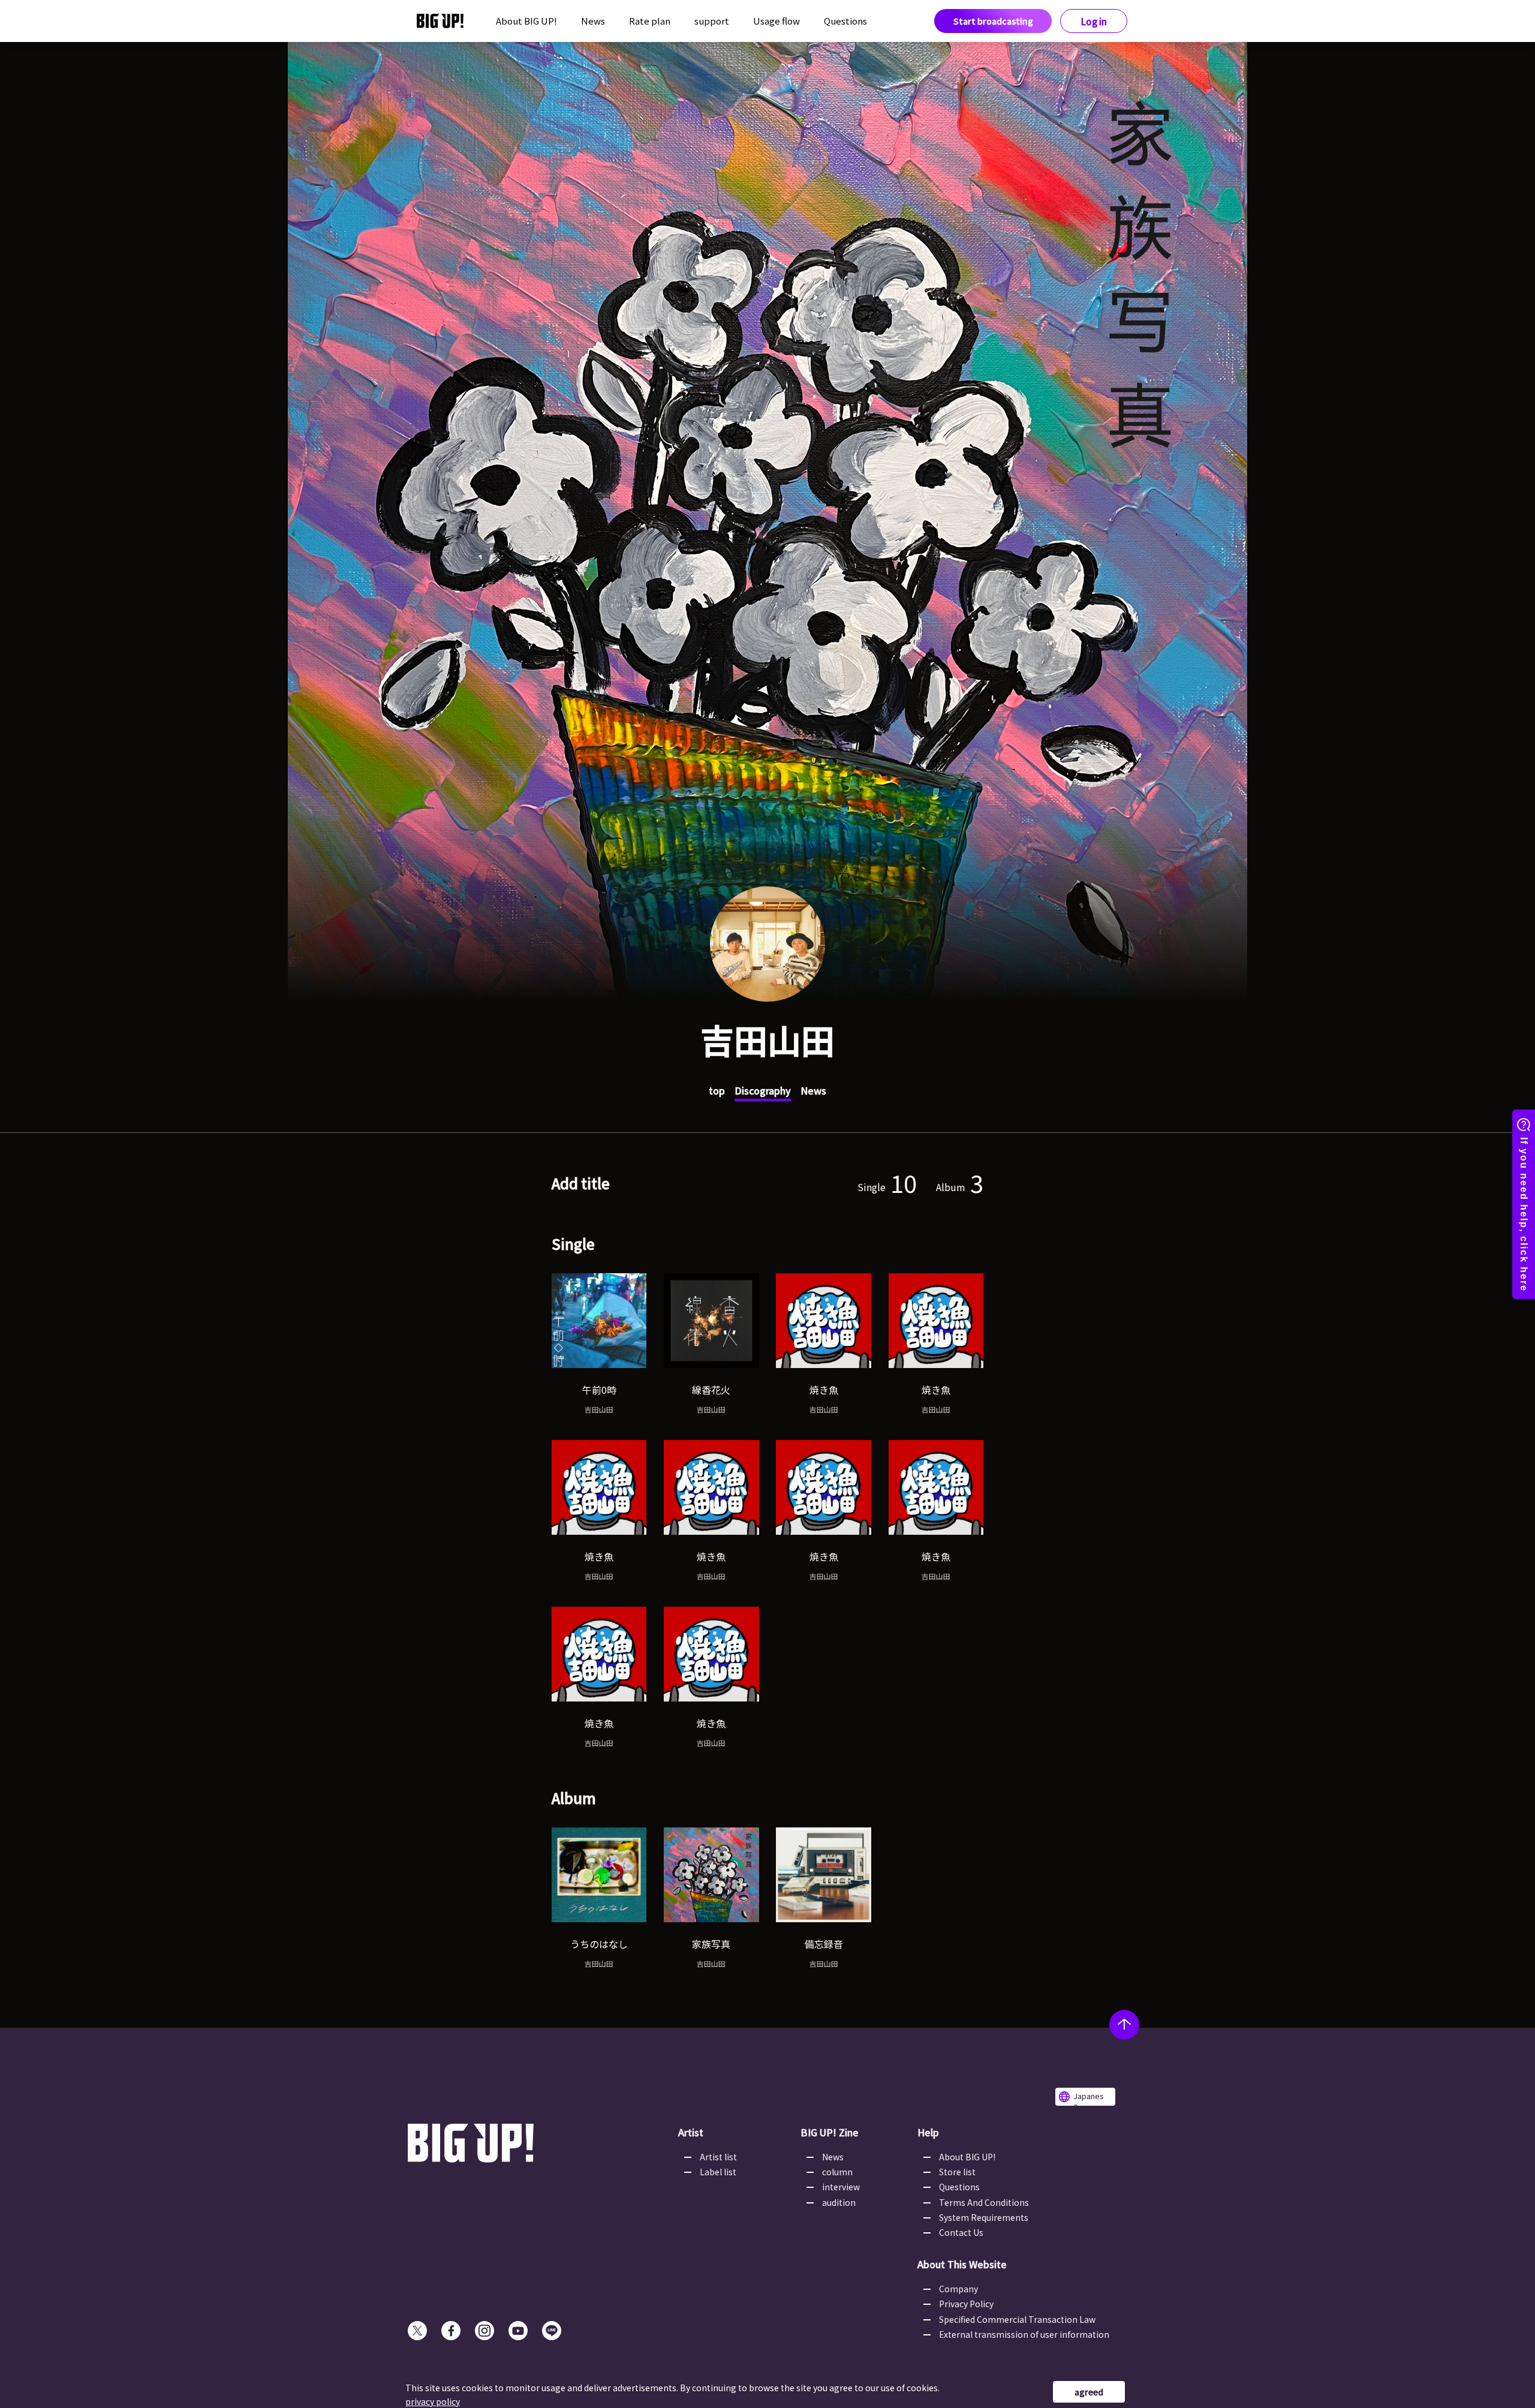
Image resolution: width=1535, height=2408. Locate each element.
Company (958, 2289)
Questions (845, 21)
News (593, 21)
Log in (1094, 21)
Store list (957, 2172)
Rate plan (650, 21)
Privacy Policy (966, 2304)
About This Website (962, 2264)
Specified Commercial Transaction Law (1017, 2319)
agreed (1089, 2392)
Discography (763, 1090)
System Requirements (984, 2217)
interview (841, 2187)
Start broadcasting (993, 21)
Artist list (718, 2157)
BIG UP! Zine (830, 2132)
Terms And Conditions (984, 2202)
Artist (691, 2132)
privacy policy (433, 2401)
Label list (718, 2172)
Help (928, 2132)
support (712, 21)
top (717, 1090)
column (837, 2172)
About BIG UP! (526, 21)
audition (839, 2202)
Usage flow (776, 21)
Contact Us (961, 2232)
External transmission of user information (1024, 2334)
